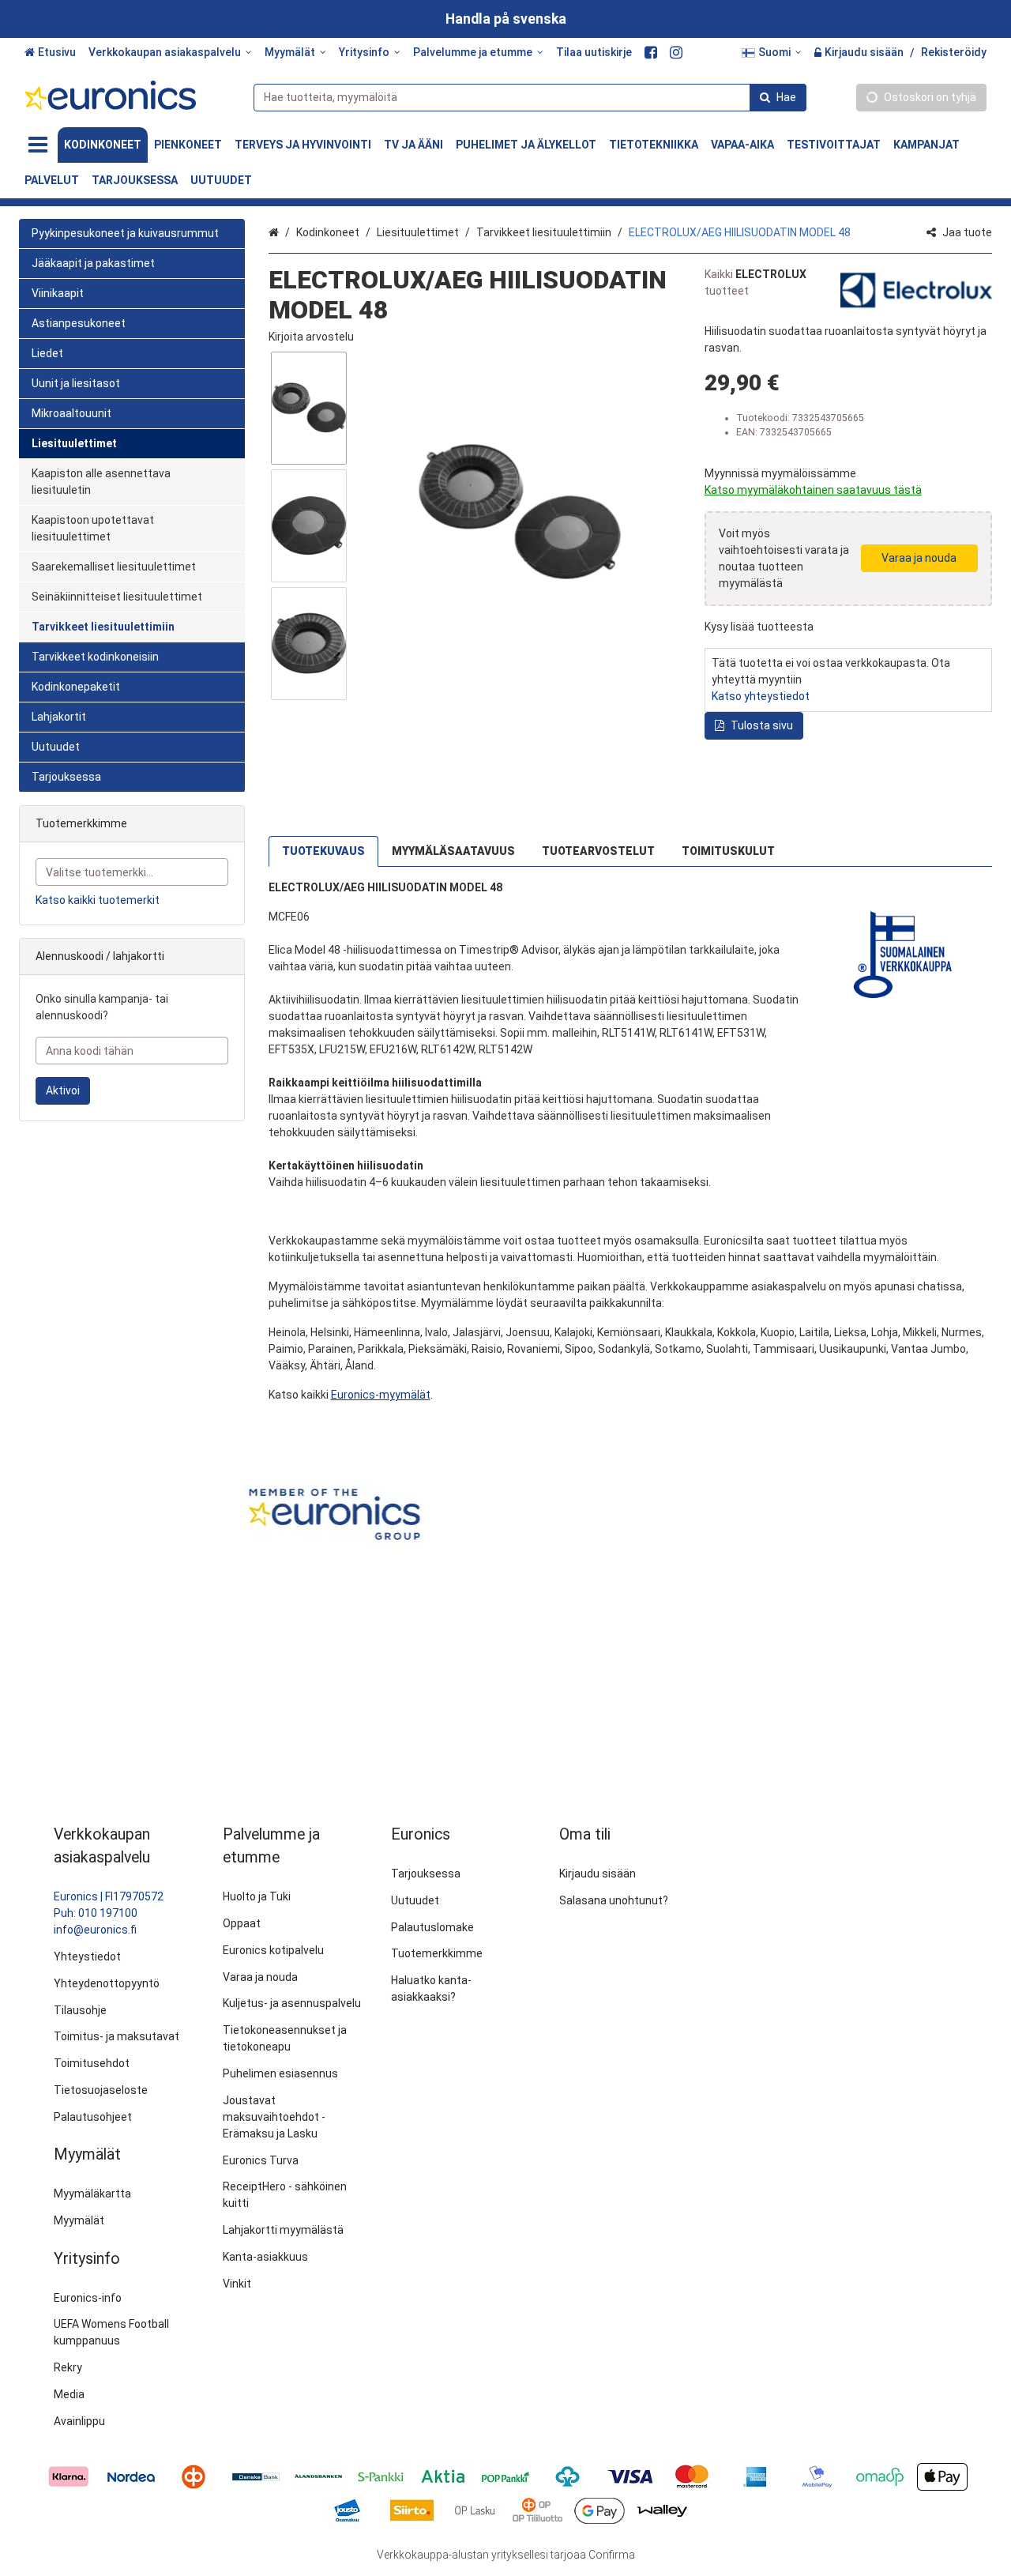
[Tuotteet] (38, 145)
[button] (311, 337)
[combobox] (530, 98)
